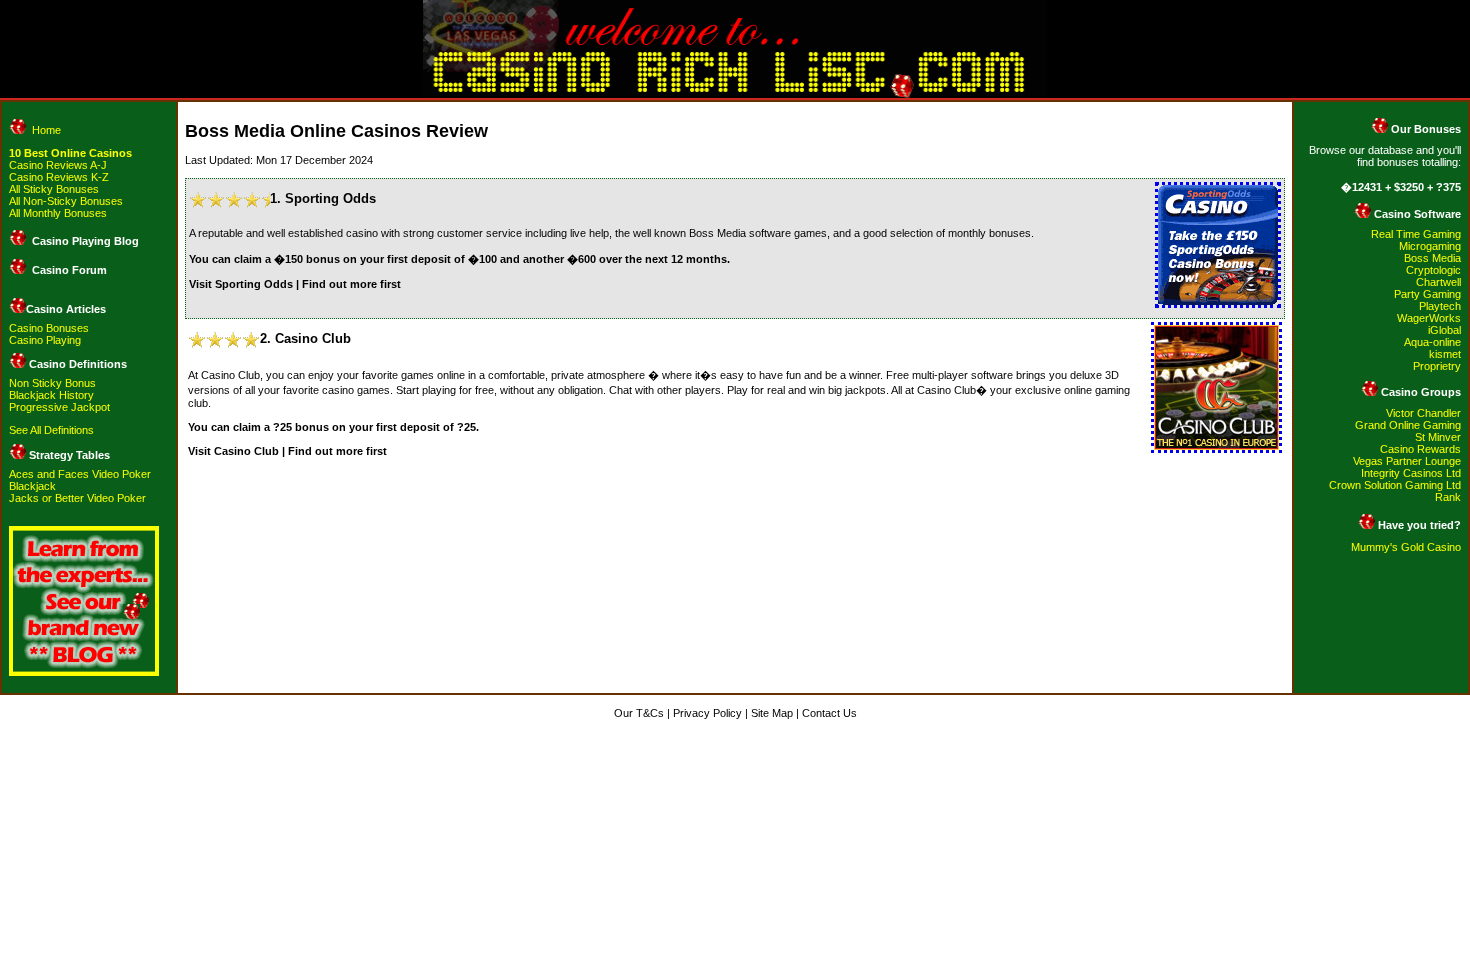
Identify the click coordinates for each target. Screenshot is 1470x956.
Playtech (1440, 306)
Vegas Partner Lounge (1407, 461)
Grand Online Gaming (1408, 425)
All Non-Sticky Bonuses (66, 201)
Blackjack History (51, 395)
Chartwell (1438, 282)
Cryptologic (1433, 270)
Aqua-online (1432, 342)
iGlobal (1444, 330)
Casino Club (313, 338)
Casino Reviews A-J (58, 165)
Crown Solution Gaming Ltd (1395, 485)
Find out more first (351, 284)
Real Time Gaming (1416, 234)
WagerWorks (1429, 318)
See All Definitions (51, 430)
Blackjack (32, 486)
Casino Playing (45, 340)
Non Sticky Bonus (52, 383)
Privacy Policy (707, 713)
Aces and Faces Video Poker (80, 474)
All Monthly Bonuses (58, 213)
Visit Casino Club (233, 451)
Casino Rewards (1420, 449)
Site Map (772, 713)
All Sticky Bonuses (54, 189)
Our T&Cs (639, 713)
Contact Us (829, 713)
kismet (1445, 354)
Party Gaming (1427, 294)
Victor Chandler (1423, 413)
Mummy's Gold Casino (1406, 547)
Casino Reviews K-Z (59, 177)
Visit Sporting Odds (241, 284)
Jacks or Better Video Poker (77, 498)
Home (46, 130)
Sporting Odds (330, 198)
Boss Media (1432, 258)
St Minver (1438, 437)
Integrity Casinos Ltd (1411, 473)
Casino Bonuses (49, 328)
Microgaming (1430, 246)
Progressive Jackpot (59, 407)
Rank (1448, 497)
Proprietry (1437, 366)
